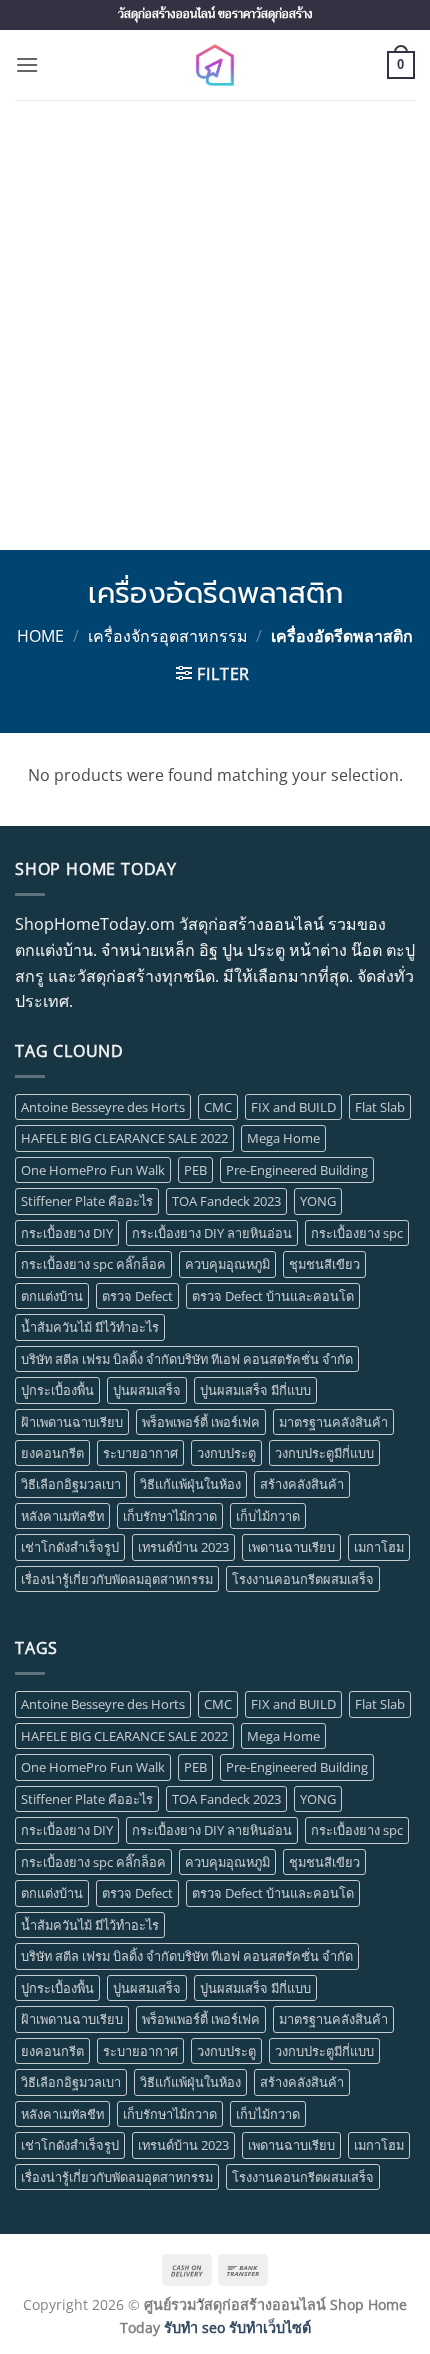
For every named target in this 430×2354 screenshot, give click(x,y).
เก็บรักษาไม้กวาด (170, 1516)
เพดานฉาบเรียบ (291, 1547)
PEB (195, 1170)
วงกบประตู (226, 1453)
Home (40, 636)
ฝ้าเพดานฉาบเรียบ (72, 1422)
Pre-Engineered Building (297, 1170)
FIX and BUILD (293, 1107)
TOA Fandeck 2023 (226, 1201)
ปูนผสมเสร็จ (147, 1390)
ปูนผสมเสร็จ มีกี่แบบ (255, 1390)
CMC (218, 1107)
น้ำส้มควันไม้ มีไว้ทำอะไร (90, 1327)
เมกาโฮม (379, 1547)
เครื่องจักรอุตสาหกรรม (168, 636)
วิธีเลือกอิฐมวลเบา (71, 1484)
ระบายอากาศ (140, 1453)
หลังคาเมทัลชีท (62, 1516)
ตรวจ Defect (137, 1296)
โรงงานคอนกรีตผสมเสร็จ (303, 1579)
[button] (27, 64)
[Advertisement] (215, 325)
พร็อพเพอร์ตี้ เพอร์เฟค (201, 1422)
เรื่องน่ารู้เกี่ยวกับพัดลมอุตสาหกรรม (117, 1579)
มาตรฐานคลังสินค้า (333, 1422)
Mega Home (283, 1138)
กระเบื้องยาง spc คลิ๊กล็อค (93, 1264)
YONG (318, 1201)
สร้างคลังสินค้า (302, 1484)
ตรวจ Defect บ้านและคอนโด (273, 1296)
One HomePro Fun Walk (93, 1170)
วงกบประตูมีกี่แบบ (324, 1453)
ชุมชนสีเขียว (324, 1264)
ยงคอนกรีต (52, 1453)
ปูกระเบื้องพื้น (57, 1390)
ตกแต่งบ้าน (52, 1296)
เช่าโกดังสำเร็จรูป (70, 1547)
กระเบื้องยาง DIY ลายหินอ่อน (212, 1233)
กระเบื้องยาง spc (357, 1233)
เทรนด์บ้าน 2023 (183, 1547)
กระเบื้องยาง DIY (67, 1233)
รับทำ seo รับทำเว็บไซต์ (237, 2327)
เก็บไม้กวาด (268, 1516)
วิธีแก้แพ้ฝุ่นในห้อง (190, 1484)
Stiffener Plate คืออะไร (87, 1201)
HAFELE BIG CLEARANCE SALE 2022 (124, 1138)
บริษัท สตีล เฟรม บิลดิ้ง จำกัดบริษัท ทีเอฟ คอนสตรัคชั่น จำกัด (187, 1359)
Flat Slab (380, 1107)
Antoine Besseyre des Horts (103, 1107)
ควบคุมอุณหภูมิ (227, 1264)
